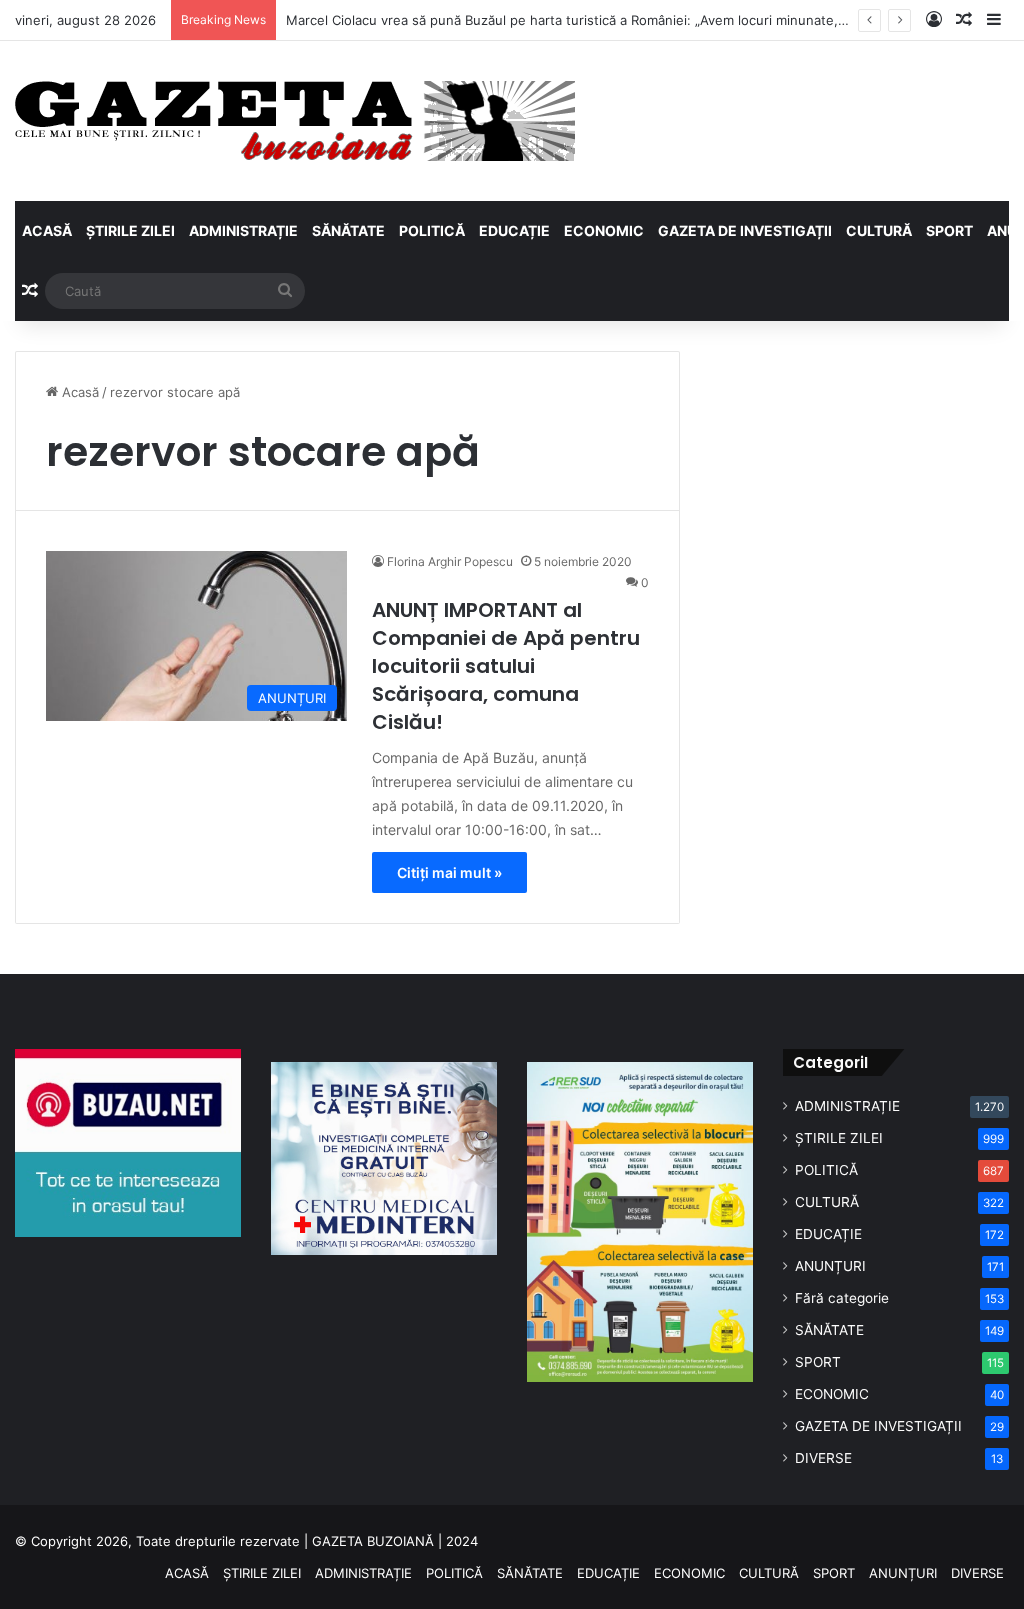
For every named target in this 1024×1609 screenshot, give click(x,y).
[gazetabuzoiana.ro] (295, 121)
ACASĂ (47, 230)
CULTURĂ (879, 230)
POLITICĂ (432, 230)
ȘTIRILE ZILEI (130, 230)
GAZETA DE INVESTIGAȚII (745, 230)
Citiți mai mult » (449, 872)
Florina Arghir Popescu (450, 561)
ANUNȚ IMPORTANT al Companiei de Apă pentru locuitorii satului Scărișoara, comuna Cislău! (506, 666)
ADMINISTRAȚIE (243, 230)
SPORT (949, 230)
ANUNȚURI (830, 1266)
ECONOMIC (604, 230)
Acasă (78, 392)
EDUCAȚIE (514, 230)
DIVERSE (823, 1458)
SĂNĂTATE (348, 230)
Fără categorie (842, 1298)
